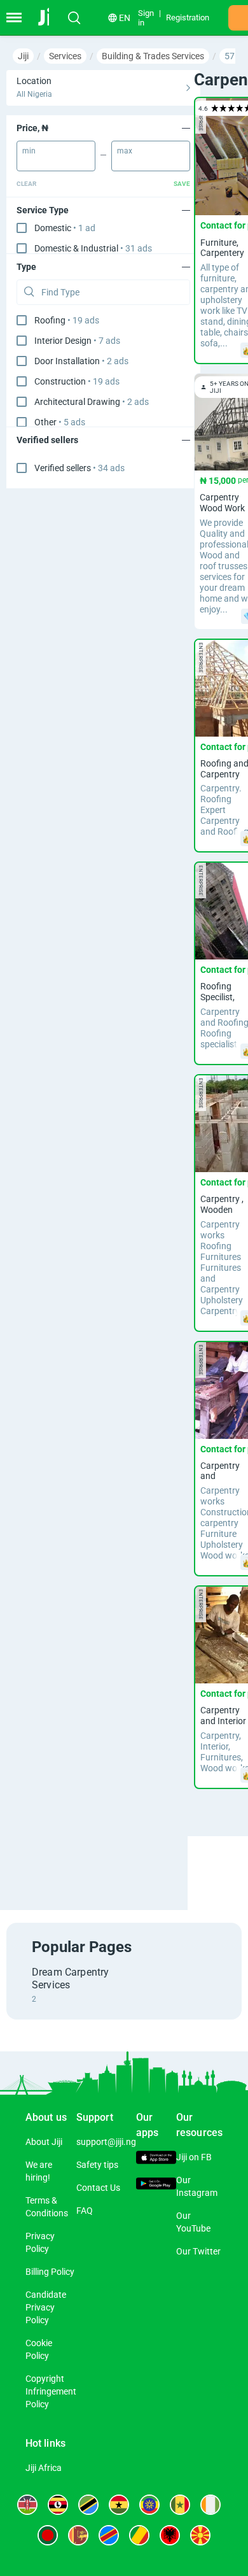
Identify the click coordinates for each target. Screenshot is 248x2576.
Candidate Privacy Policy (46, 2307)
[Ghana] (119, 2505)
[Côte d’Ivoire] (210, 2505)
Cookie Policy (39, 2349)
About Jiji (44, 2142)
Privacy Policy (40, 2242)
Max (125, 151)
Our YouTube (193, 2222)
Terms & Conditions (47, 2207)
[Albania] (170, 2535)
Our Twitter (198, 2251)
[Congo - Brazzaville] (139, 2535)
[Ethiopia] (149, 2505)
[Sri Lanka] (78, 2535)
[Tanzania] (88, 2505)
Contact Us (98, 2188)
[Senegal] (180, 2505)
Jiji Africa (44, 2468)
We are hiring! (39, 2171)
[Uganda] (58, 2505)
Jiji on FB (194, 2157)
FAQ (85, 2211)
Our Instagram (197, 2186)
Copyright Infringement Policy (51, 2391)
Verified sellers (79, 468)
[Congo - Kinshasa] (109, 2535)
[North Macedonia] (200, 2535)
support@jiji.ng (106, 2142)
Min (29, 151)
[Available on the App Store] (156, 2159)
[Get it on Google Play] (156, 2185)
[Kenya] (27, 2505)
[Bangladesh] (48, 2535)
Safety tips (97, 2165)
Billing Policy (50, 2272)
